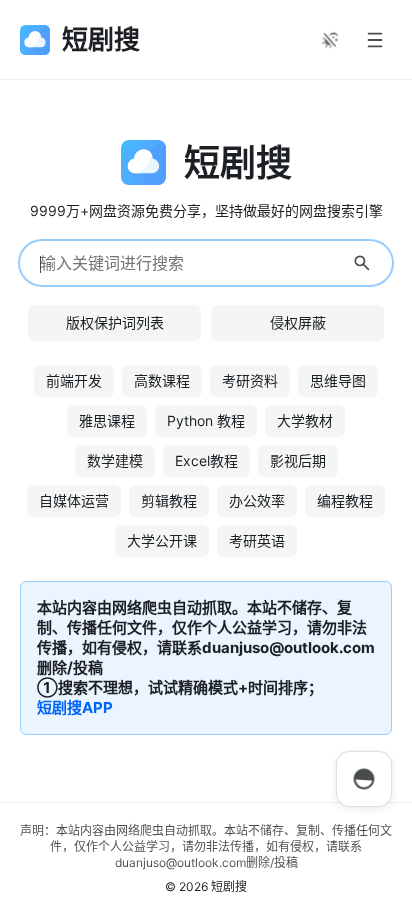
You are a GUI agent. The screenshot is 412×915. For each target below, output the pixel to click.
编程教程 (345, 500)
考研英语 (257, 540)
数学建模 (115, 460)
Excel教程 (206, 460)
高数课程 (162, 380)
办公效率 (257, 500)
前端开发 (74, 380)
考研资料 (250, 380)
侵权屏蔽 (298, 322)
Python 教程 (206, 420)
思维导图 (338, 380)
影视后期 (298, 460)
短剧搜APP (75, 707)
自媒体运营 (74, 500)
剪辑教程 (169, 500)
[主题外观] (330, 40)
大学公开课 (162, 540)
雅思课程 (107, 420)
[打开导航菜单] (375, 40)
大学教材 (305, 420)
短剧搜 (229, 886)
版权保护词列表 (115, 322)
